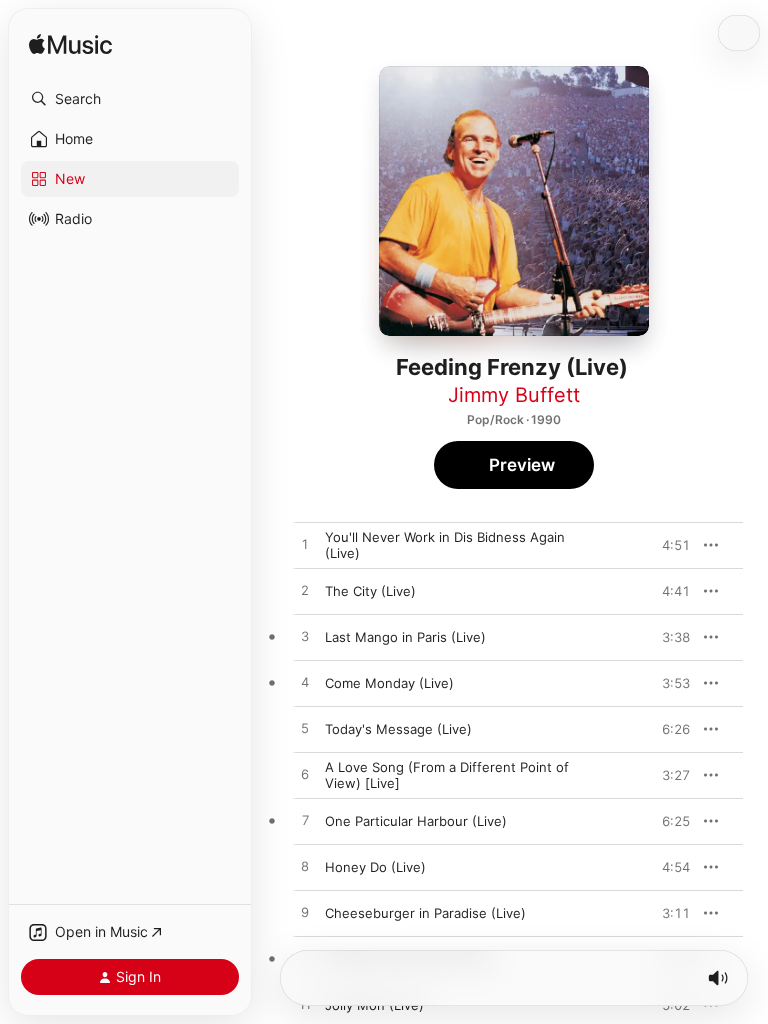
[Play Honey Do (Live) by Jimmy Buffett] (305, 867)
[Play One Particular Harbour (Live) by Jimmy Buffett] (305, 821)
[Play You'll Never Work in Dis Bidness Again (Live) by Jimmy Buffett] (305, 545)
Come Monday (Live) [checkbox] (389, 683)
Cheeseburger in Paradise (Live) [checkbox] (425, 913)
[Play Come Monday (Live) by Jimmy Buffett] (305, 683)
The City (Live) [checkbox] (370, 591)
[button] (130, 99)
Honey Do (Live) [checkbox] (375, 867)
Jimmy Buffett (514, 395)
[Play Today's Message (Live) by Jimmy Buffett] (305, 729)
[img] (70, 45)
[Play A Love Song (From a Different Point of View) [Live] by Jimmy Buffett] (305, 775)
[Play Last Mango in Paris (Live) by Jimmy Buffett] (305, 637)
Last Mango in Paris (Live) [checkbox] (405, 637)
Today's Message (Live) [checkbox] (398, 729)
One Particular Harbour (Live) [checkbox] (416, 821)
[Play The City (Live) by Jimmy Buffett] (305, 591)
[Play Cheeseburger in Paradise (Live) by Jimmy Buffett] (305, 913)
